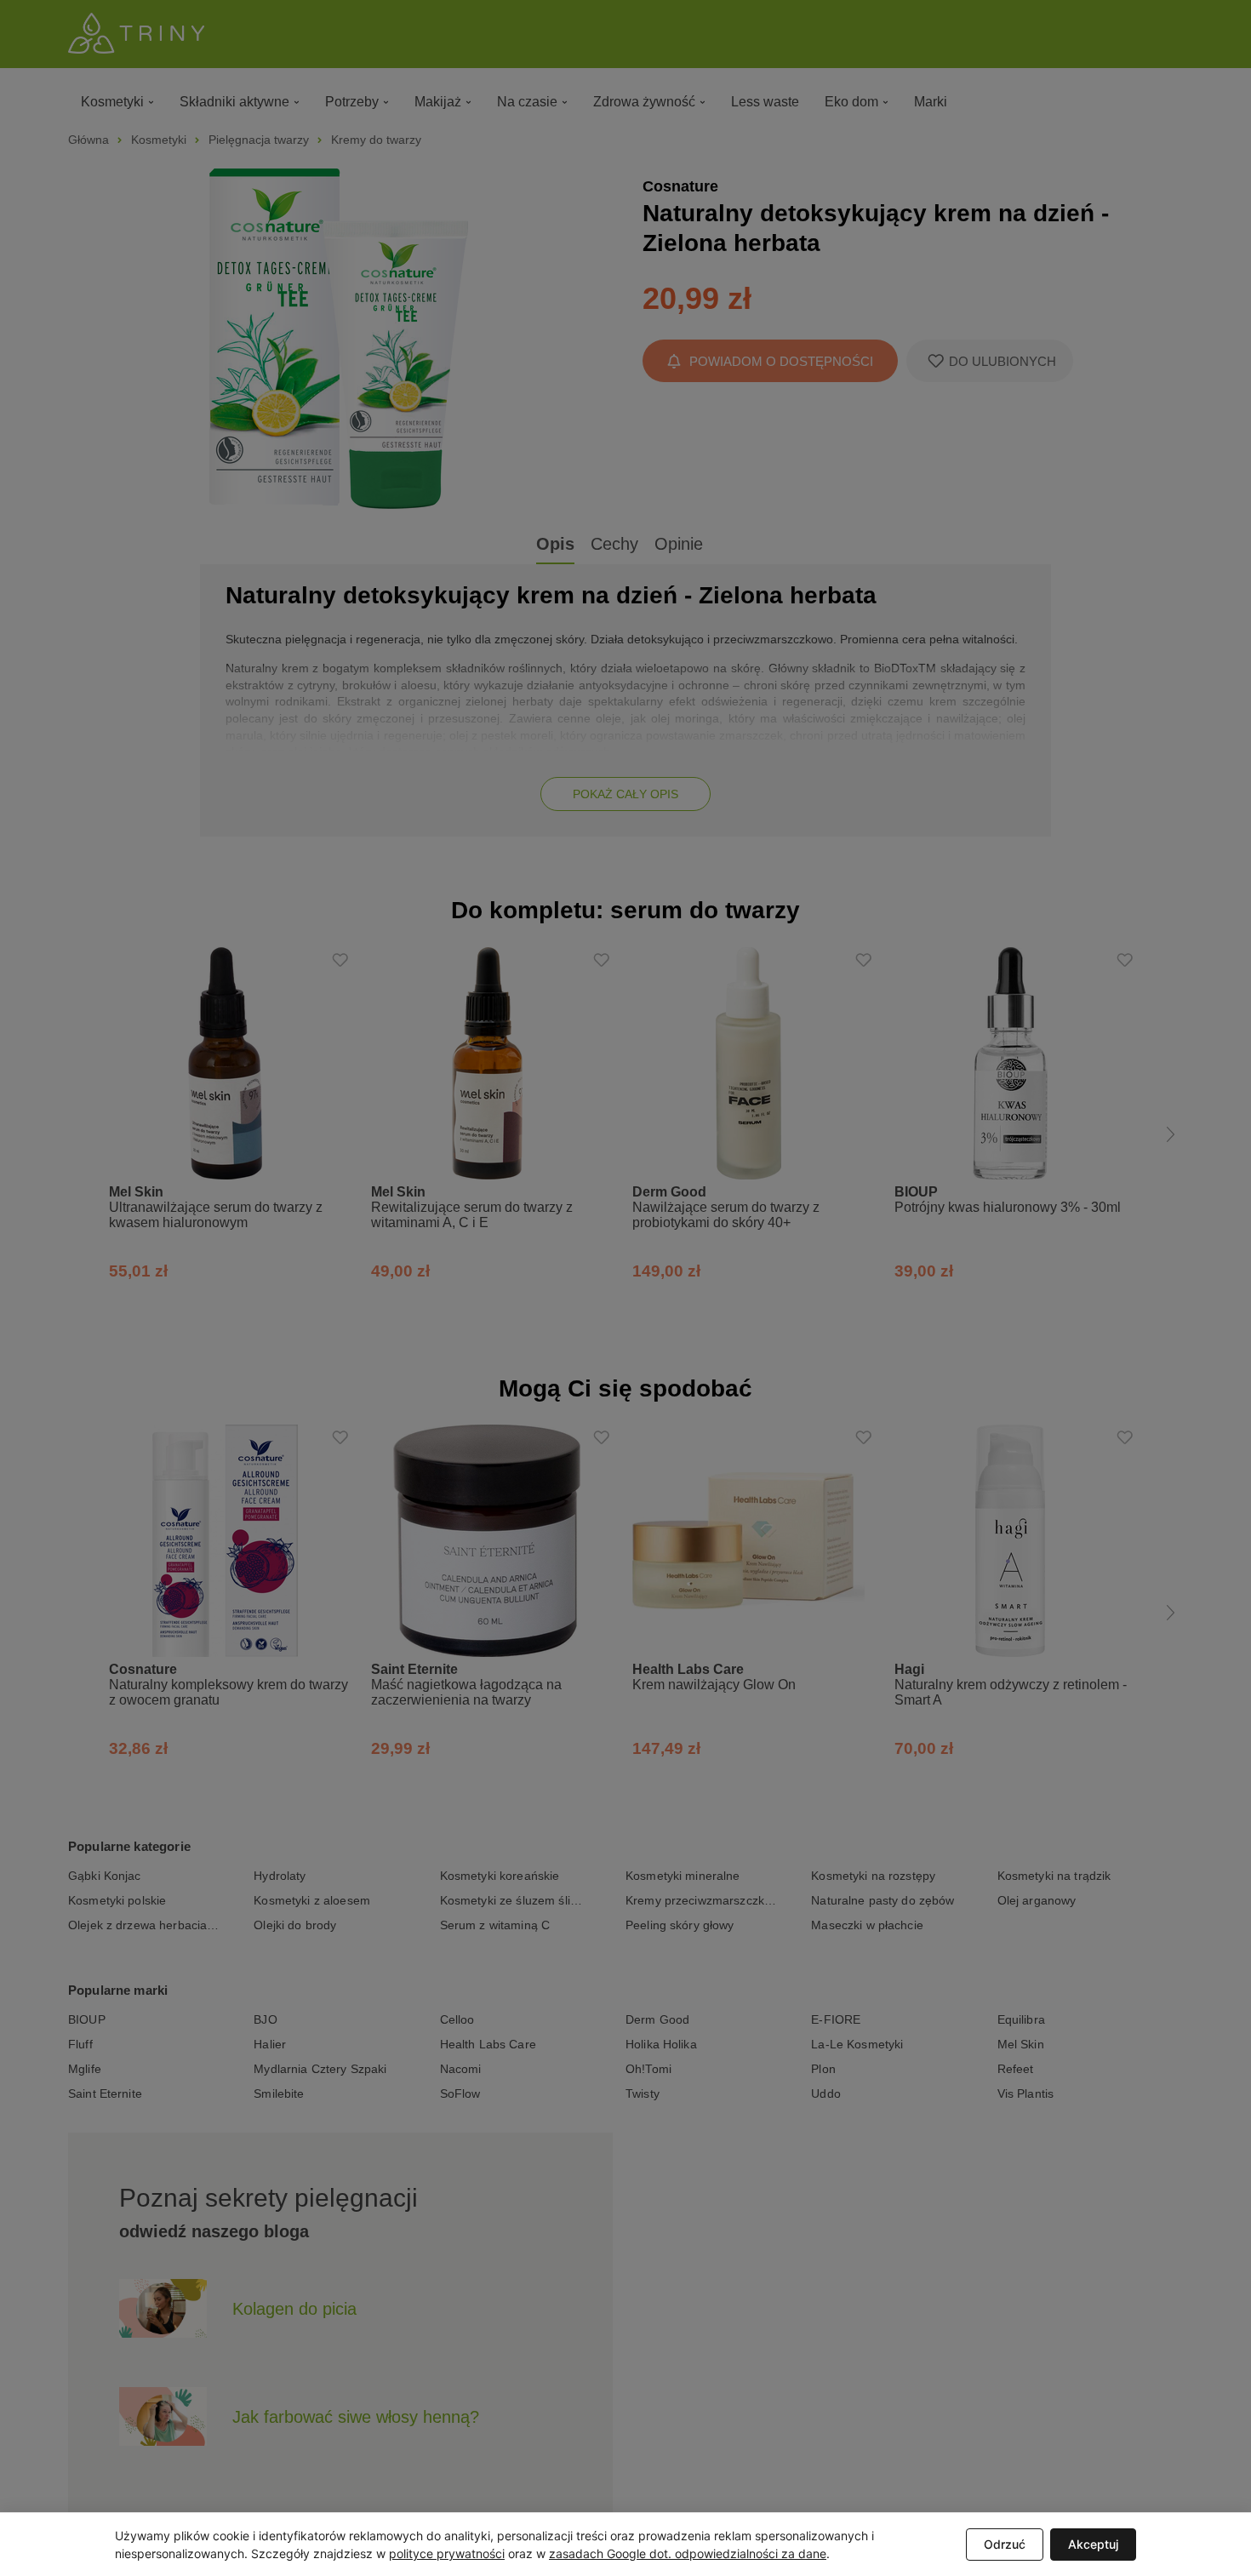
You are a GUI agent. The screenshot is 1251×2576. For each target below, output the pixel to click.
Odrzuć (1005, 2544)
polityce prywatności (447, 2553)
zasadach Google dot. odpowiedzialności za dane (688, 2553)
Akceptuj (1093, 2544)
